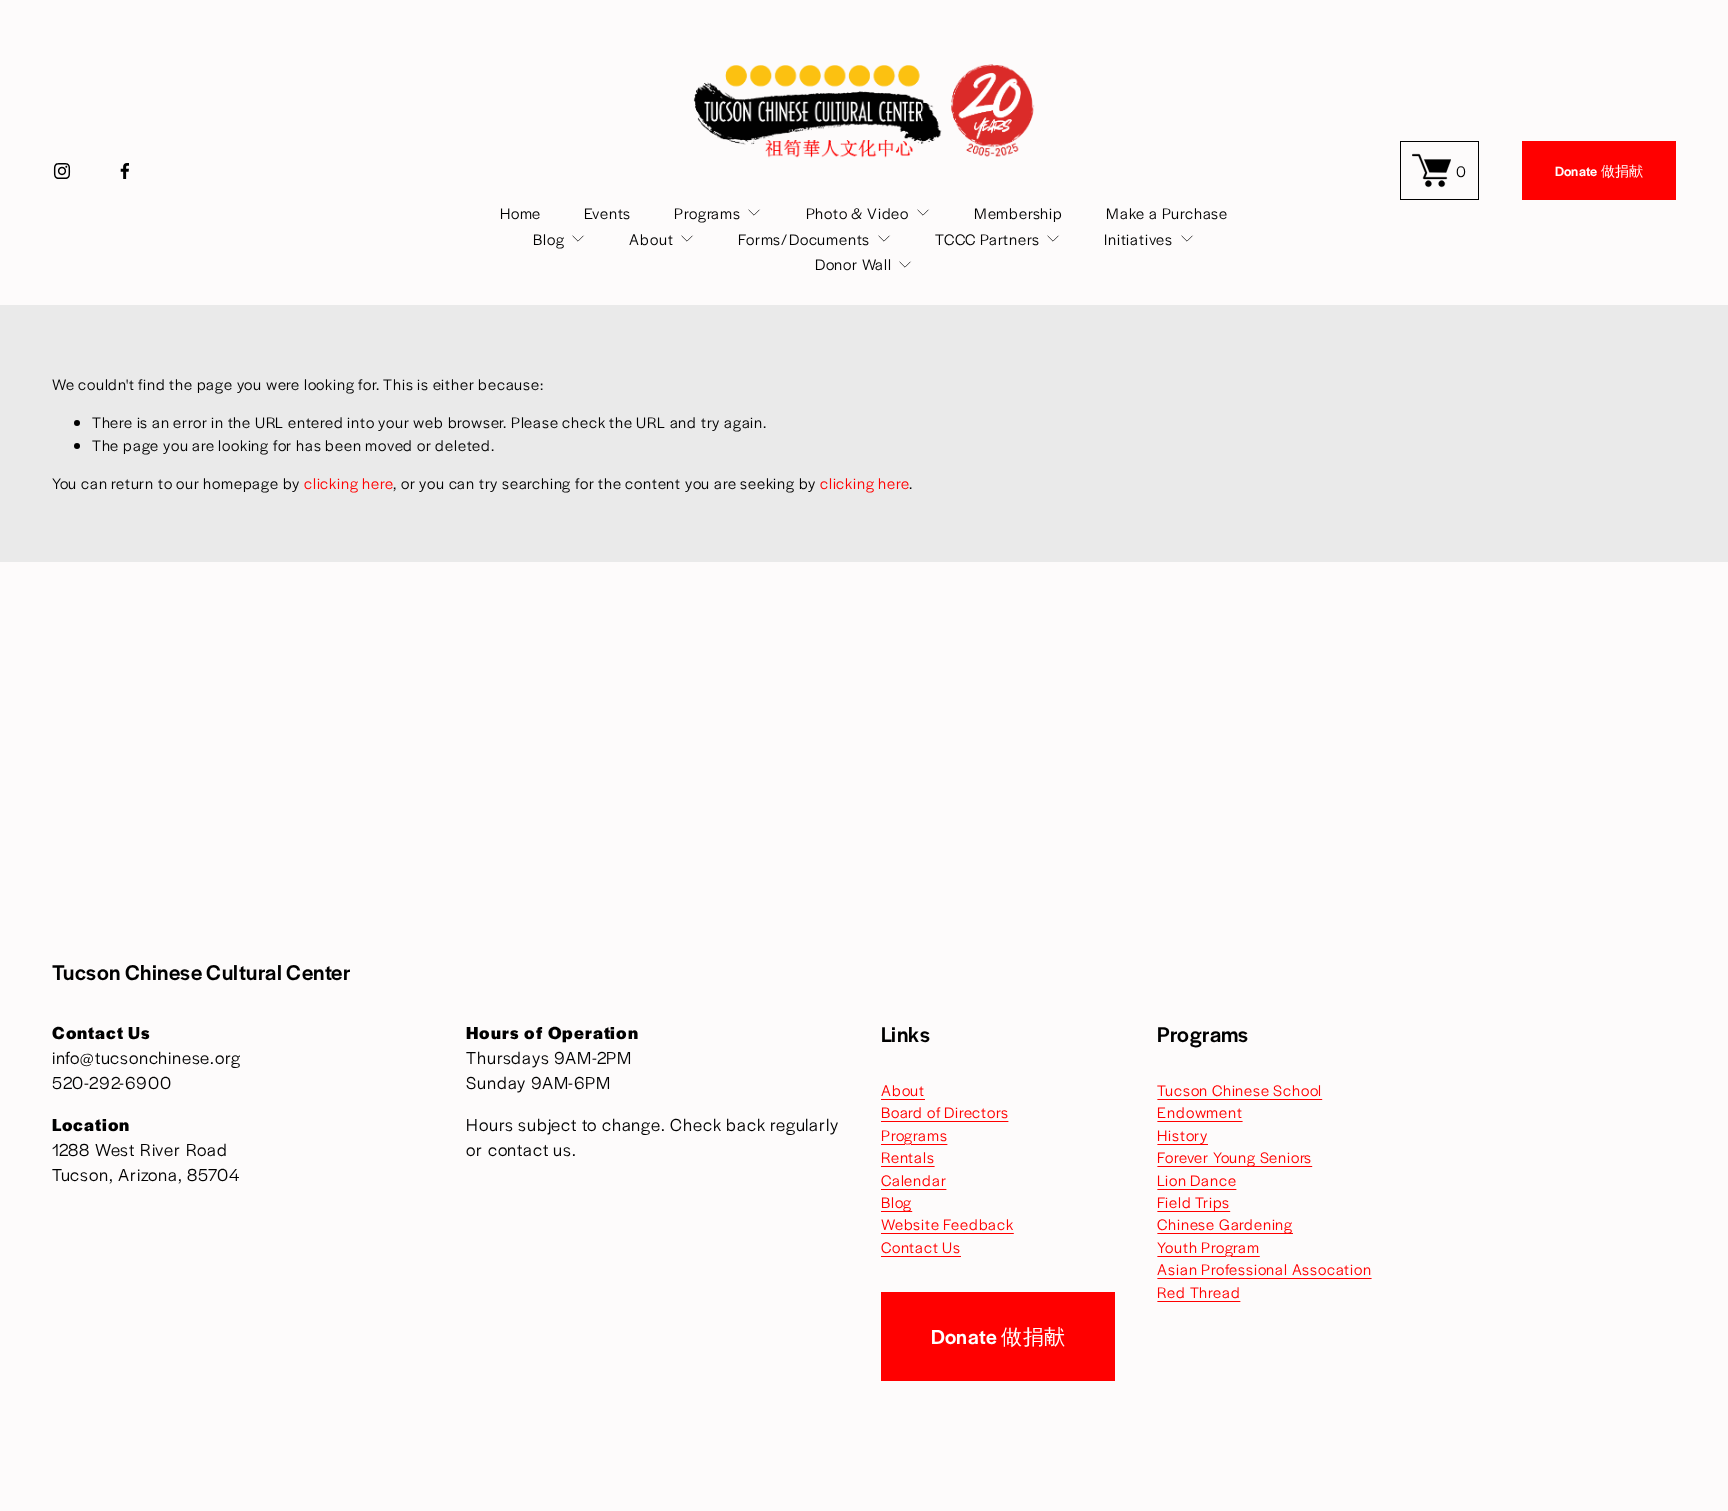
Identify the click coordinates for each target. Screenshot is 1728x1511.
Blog (896, 1201)
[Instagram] (62, 171)
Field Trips (1193, 1201)
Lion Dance (1196, 1179)
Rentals (908, 1156)
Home (520, 212)
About (903, 1089)
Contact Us (921, 1246)
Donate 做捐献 (1599, 170)
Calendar (913, 1179)
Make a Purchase (1167, 212)
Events (607, 212)
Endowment (1199, 1111)
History (1182, 1134)
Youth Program (1208, 1246)
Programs (914, 1134)
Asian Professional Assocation (1264, 1268)
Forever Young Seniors (1234, 1156)
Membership (1018, 212)
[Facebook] (125, 171)
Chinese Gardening (1225, 1223)
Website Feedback (947, 1223)
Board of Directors (944, 1111)
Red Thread (1198, 1291)
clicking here (348, 482)
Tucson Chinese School (1239, 1089)
